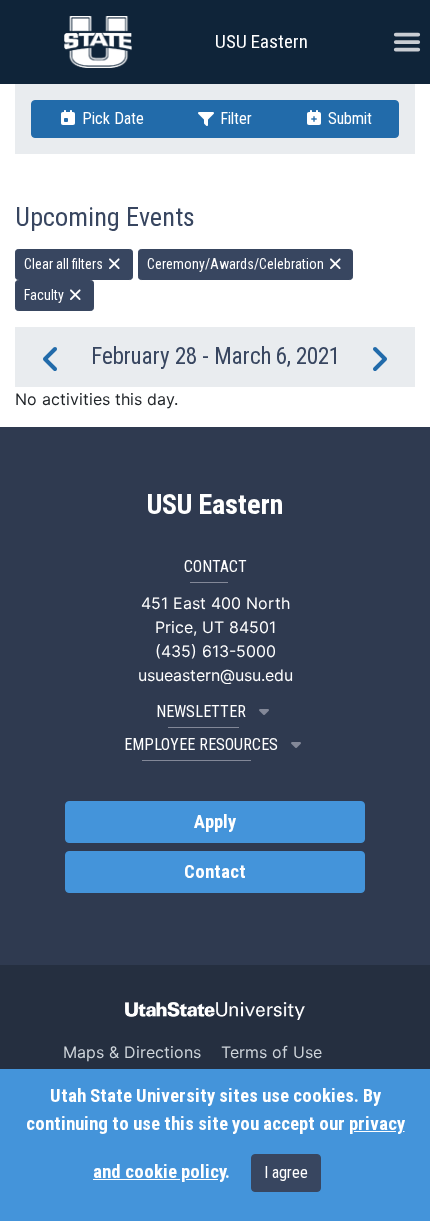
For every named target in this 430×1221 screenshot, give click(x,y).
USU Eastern (261, 41)
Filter (234, 118)
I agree (286, 1172)
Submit (348, 118)
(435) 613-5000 (215, 651)
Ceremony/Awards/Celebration (237, 264)
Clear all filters (65, 264)
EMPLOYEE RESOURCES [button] (201, 744)
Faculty (45, 295)
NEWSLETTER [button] (201, 711)
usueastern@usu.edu (215, 675)
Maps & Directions (132, 1052)
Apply (215, 822)
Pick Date (111, 118)
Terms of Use (271, 1052)
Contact (215, 872)
